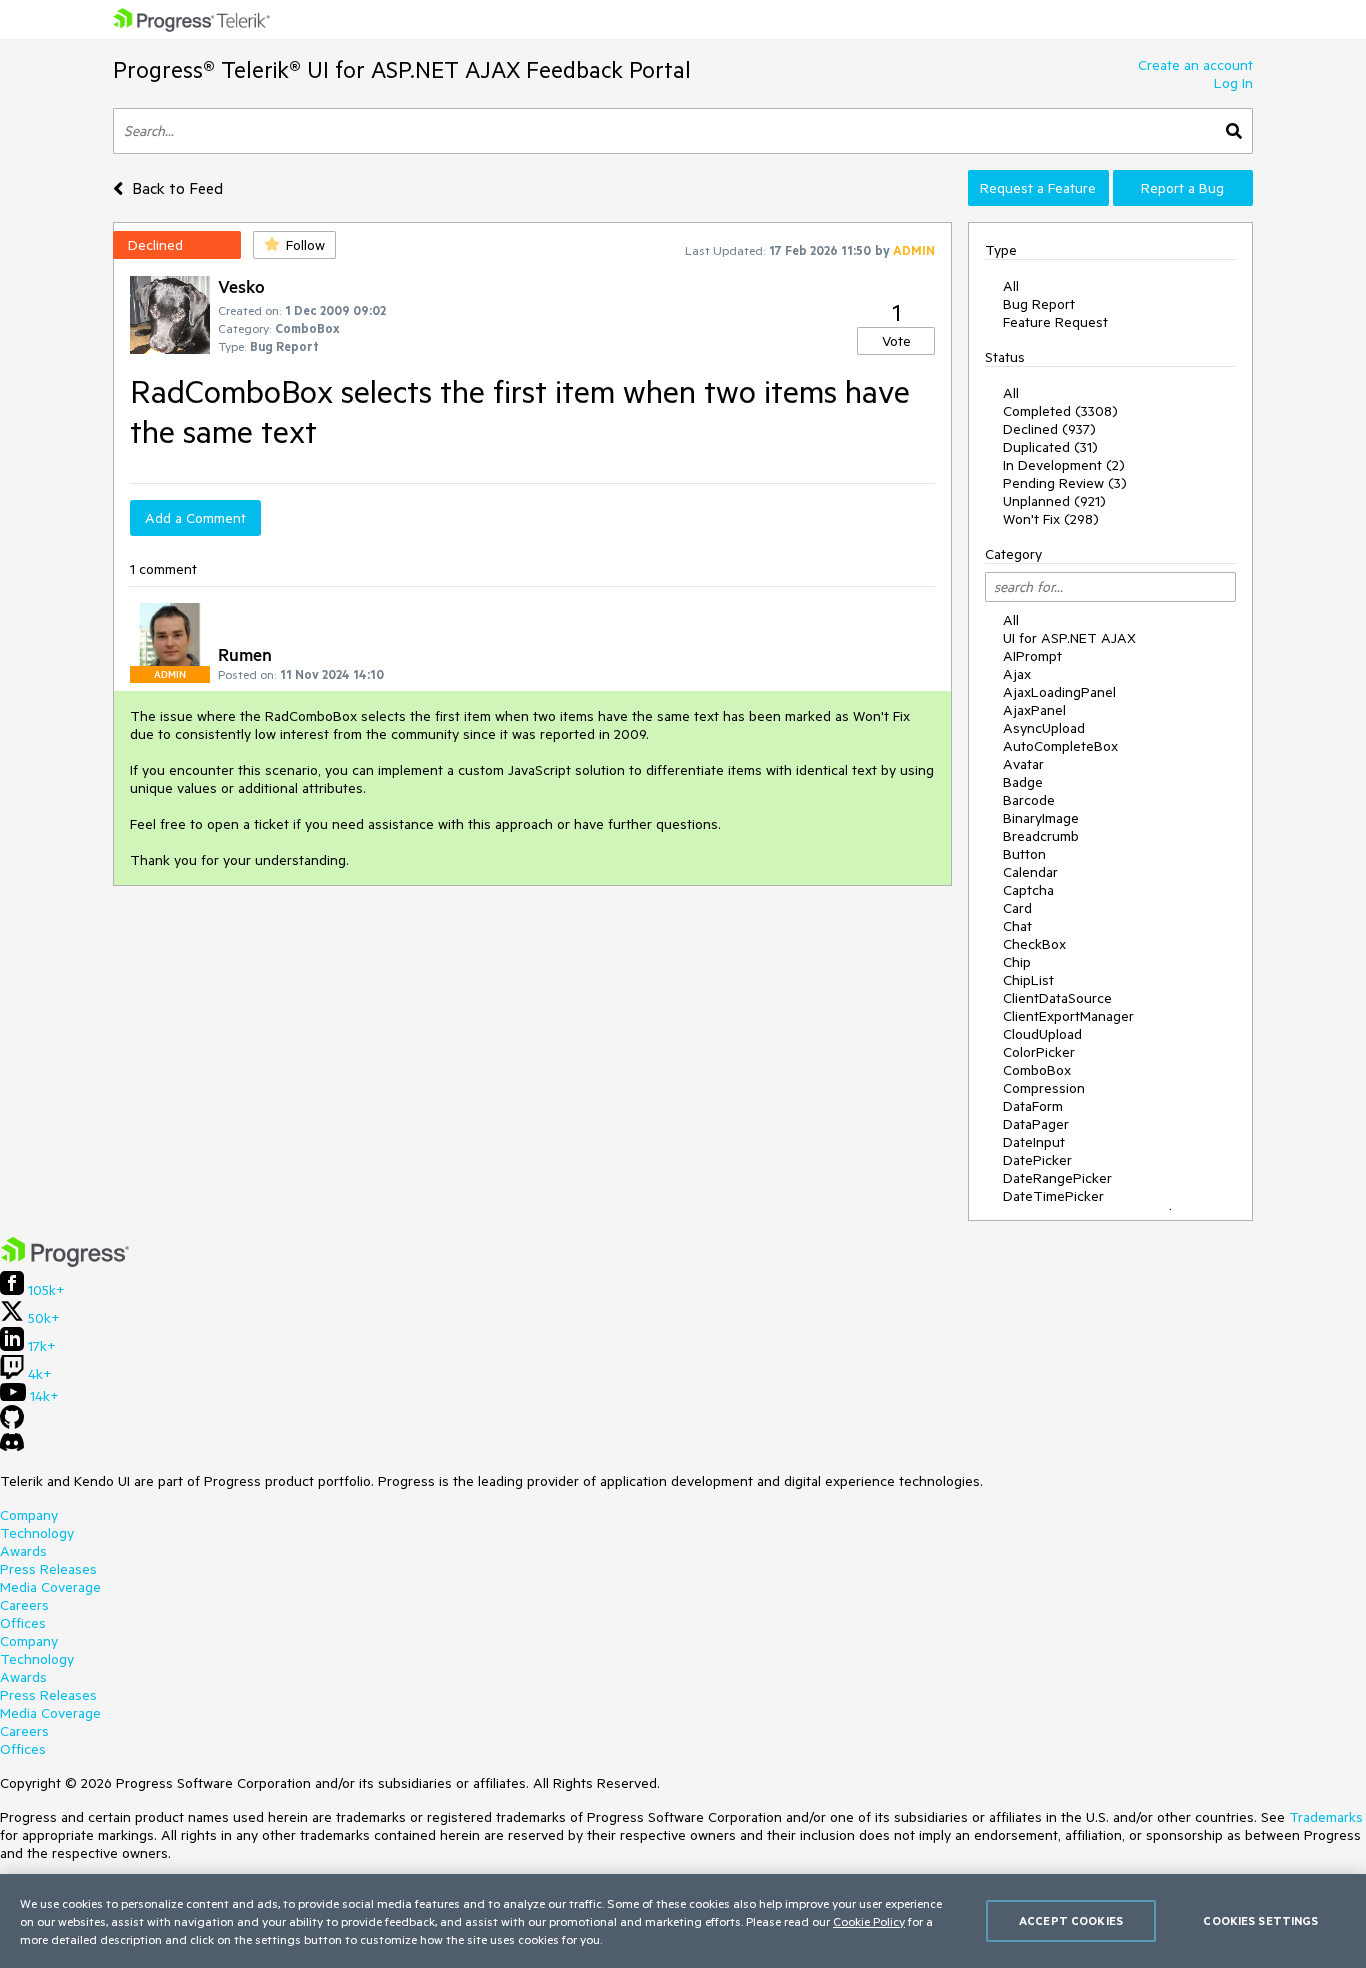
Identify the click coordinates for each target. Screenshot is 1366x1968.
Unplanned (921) (1054, 501)
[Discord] (12, 1447)
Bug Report (1039, 304)
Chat (1017, 926)
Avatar (1023, 764)
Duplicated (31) (1050, 447)
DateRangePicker (1057, 1178)
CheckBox (1034, 944)
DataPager (1036, 1124)
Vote (896, 341)
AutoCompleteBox (1060, 746)
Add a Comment (195, 518)
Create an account (1195, 65)
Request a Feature (1038, 188)
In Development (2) (1064, 465)
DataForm (1033, 1106)
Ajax (1017, 674)
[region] (683, 1921)
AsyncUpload (1044, 728)
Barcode (1029, 800)
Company (29, 1515)
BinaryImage (1041, 818)
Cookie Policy (869, 1921)
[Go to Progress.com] (65, 1262)
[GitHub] (12, 1424)
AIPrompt (1032, 656)
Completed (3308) (1060, 411)
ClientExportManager (1068, 1016)
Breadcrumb (1041, 836)
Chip (1017, 962)
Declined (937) (1049, 429)
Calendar (1030, 872)
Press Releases (48, 1569)
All (1011, 286)
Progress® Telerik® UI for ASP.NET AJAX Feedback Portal (402, 69)
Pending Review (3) (1065, 483)
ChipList (1028, 980)
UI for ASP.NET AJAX (1069, 638)
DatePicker (1037, 1160)
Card (1017, 908)
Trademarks (1326, 1817)
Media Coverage (50, 1587)
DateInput (1034, 1142)
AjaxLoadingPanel (1059, 692)
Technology (37, 1533)
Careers (24, 1605)
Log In (1233, 83)
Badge (1023, 782)
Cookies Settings (1260, 1920)
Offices (23, 1623)
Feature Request (1055, 322)
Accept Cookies (1071, 1920)
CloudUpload (1042, 1034)
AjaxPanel (1034, 710)
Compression (1044, 1088)
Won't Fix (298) (1051, 519)
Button (1024, 854)
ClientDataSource (1057, 998)
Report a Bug (1182, 188)
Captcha (1028, 890)
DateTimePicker (1053, 1196)
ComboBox (1037, 1070)
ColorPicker (1039, 1052)
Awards (23, 1551)
